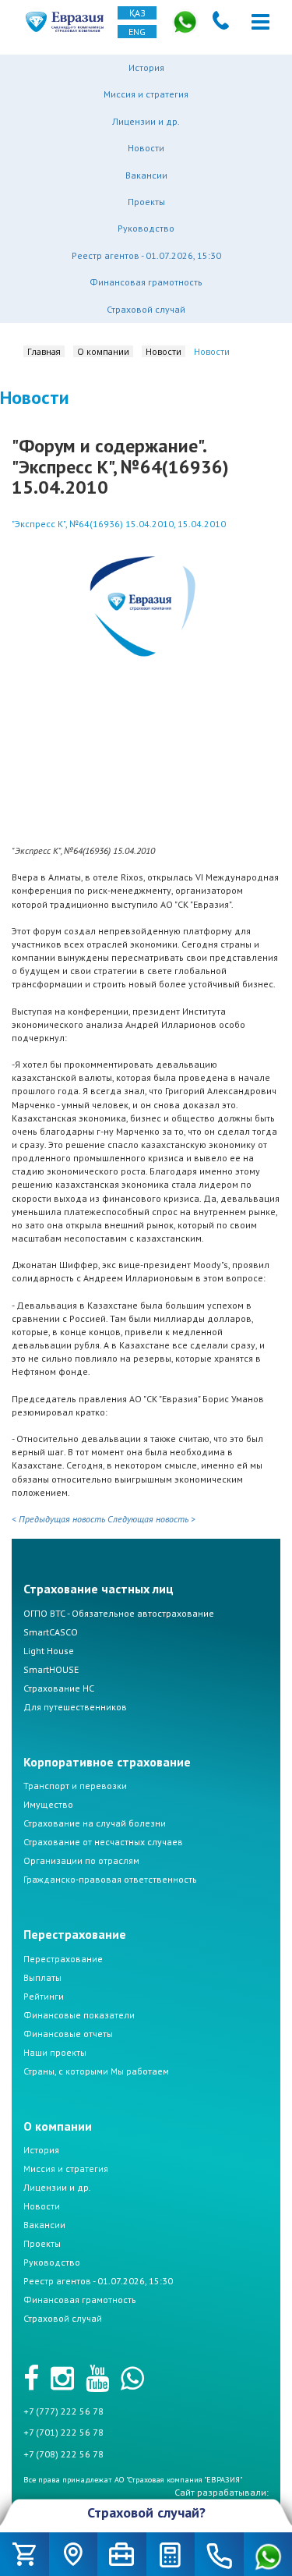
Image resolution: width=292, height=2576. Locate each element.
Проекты (146, 202)
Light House (49, 1651)
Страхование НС (59, 1688)
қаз (137, 13)
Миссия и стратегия (146, 94)
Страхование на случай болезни (95, 1823)
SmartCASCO (51, 1632)
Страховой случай (146, 309)
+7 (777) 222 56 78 (63, 2411)
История (146, 67)
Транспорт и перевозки (75, 1786)
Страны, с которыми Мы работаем (96, 2071)
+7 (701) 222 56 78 (63, 2432)
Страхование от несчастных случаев (103, 1842)
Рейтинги (44, 1996)
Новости (146, 148)
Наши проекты (55, 2052)
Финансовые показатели (79, 2015)
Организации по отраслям (81, 1860)
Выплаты (42, 1977)
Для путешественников (75, 1707)
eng (137, 32)
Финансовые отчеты (68, 2034)
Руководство (146, 228)
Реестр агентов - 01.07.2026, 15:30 (146, 255)
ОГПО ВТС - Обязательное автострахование (119, 1613)
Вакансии (146, 175)
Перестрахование (63, 1959)
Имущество (48, 1804)
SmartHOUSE (51, 1669)
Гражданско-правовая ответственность (110, 1879)
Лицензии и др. (146, 121)
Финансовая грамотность (146, 282)
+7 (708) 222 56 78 (63, 2454)
